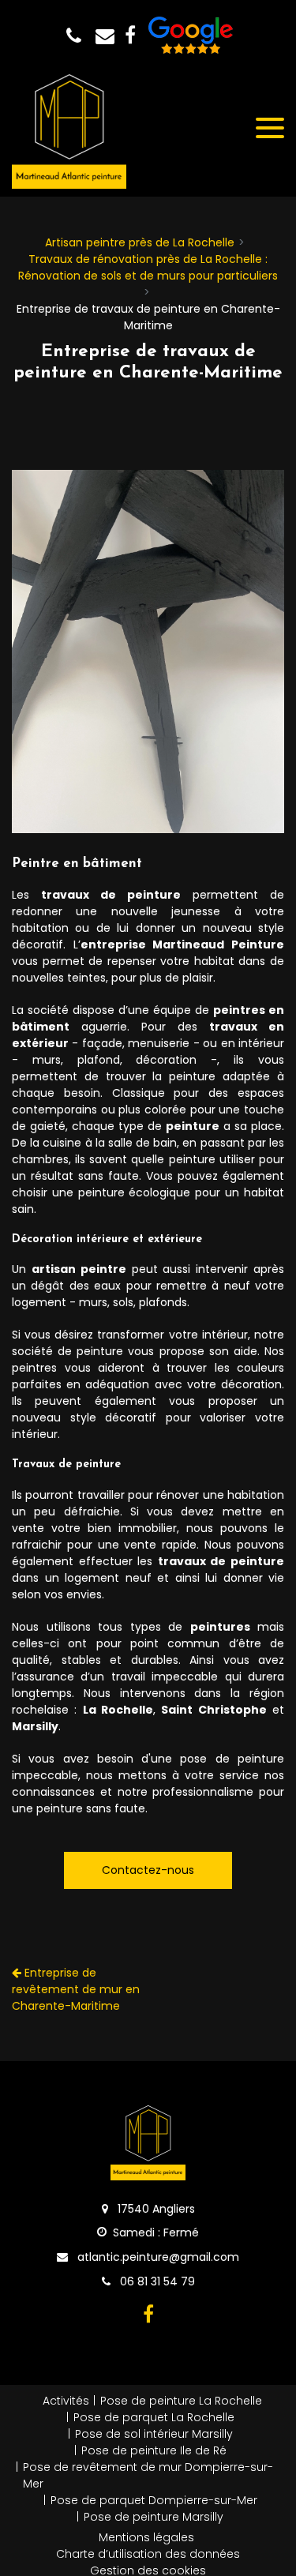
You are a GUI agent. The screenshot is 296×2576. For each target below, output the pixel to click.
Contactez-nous (148, 1870)
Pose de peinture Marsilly (154, 2517)
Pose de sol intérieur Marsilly (154, 2434)
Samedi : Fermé (156, 2232)
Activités (66, 2401)
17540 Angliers (155, 2209)
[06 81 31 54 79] (77, 36)
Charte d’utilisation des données (148, 2554)
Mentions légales (146, 2537)
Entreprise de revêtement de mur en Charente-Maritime (76, 1989)
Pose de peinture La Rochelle (181, 2401)
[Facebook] (130, 36)
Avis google (191, 36)
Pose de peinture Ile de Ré (154, 2450)
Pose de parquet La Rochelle (154, 2417)
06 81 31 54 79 (156, 2281)
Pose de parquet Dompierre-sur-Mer (154, 2500)
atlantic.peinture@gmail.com (108, 36)
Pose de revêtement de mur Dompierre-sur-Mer (148, 2475)
